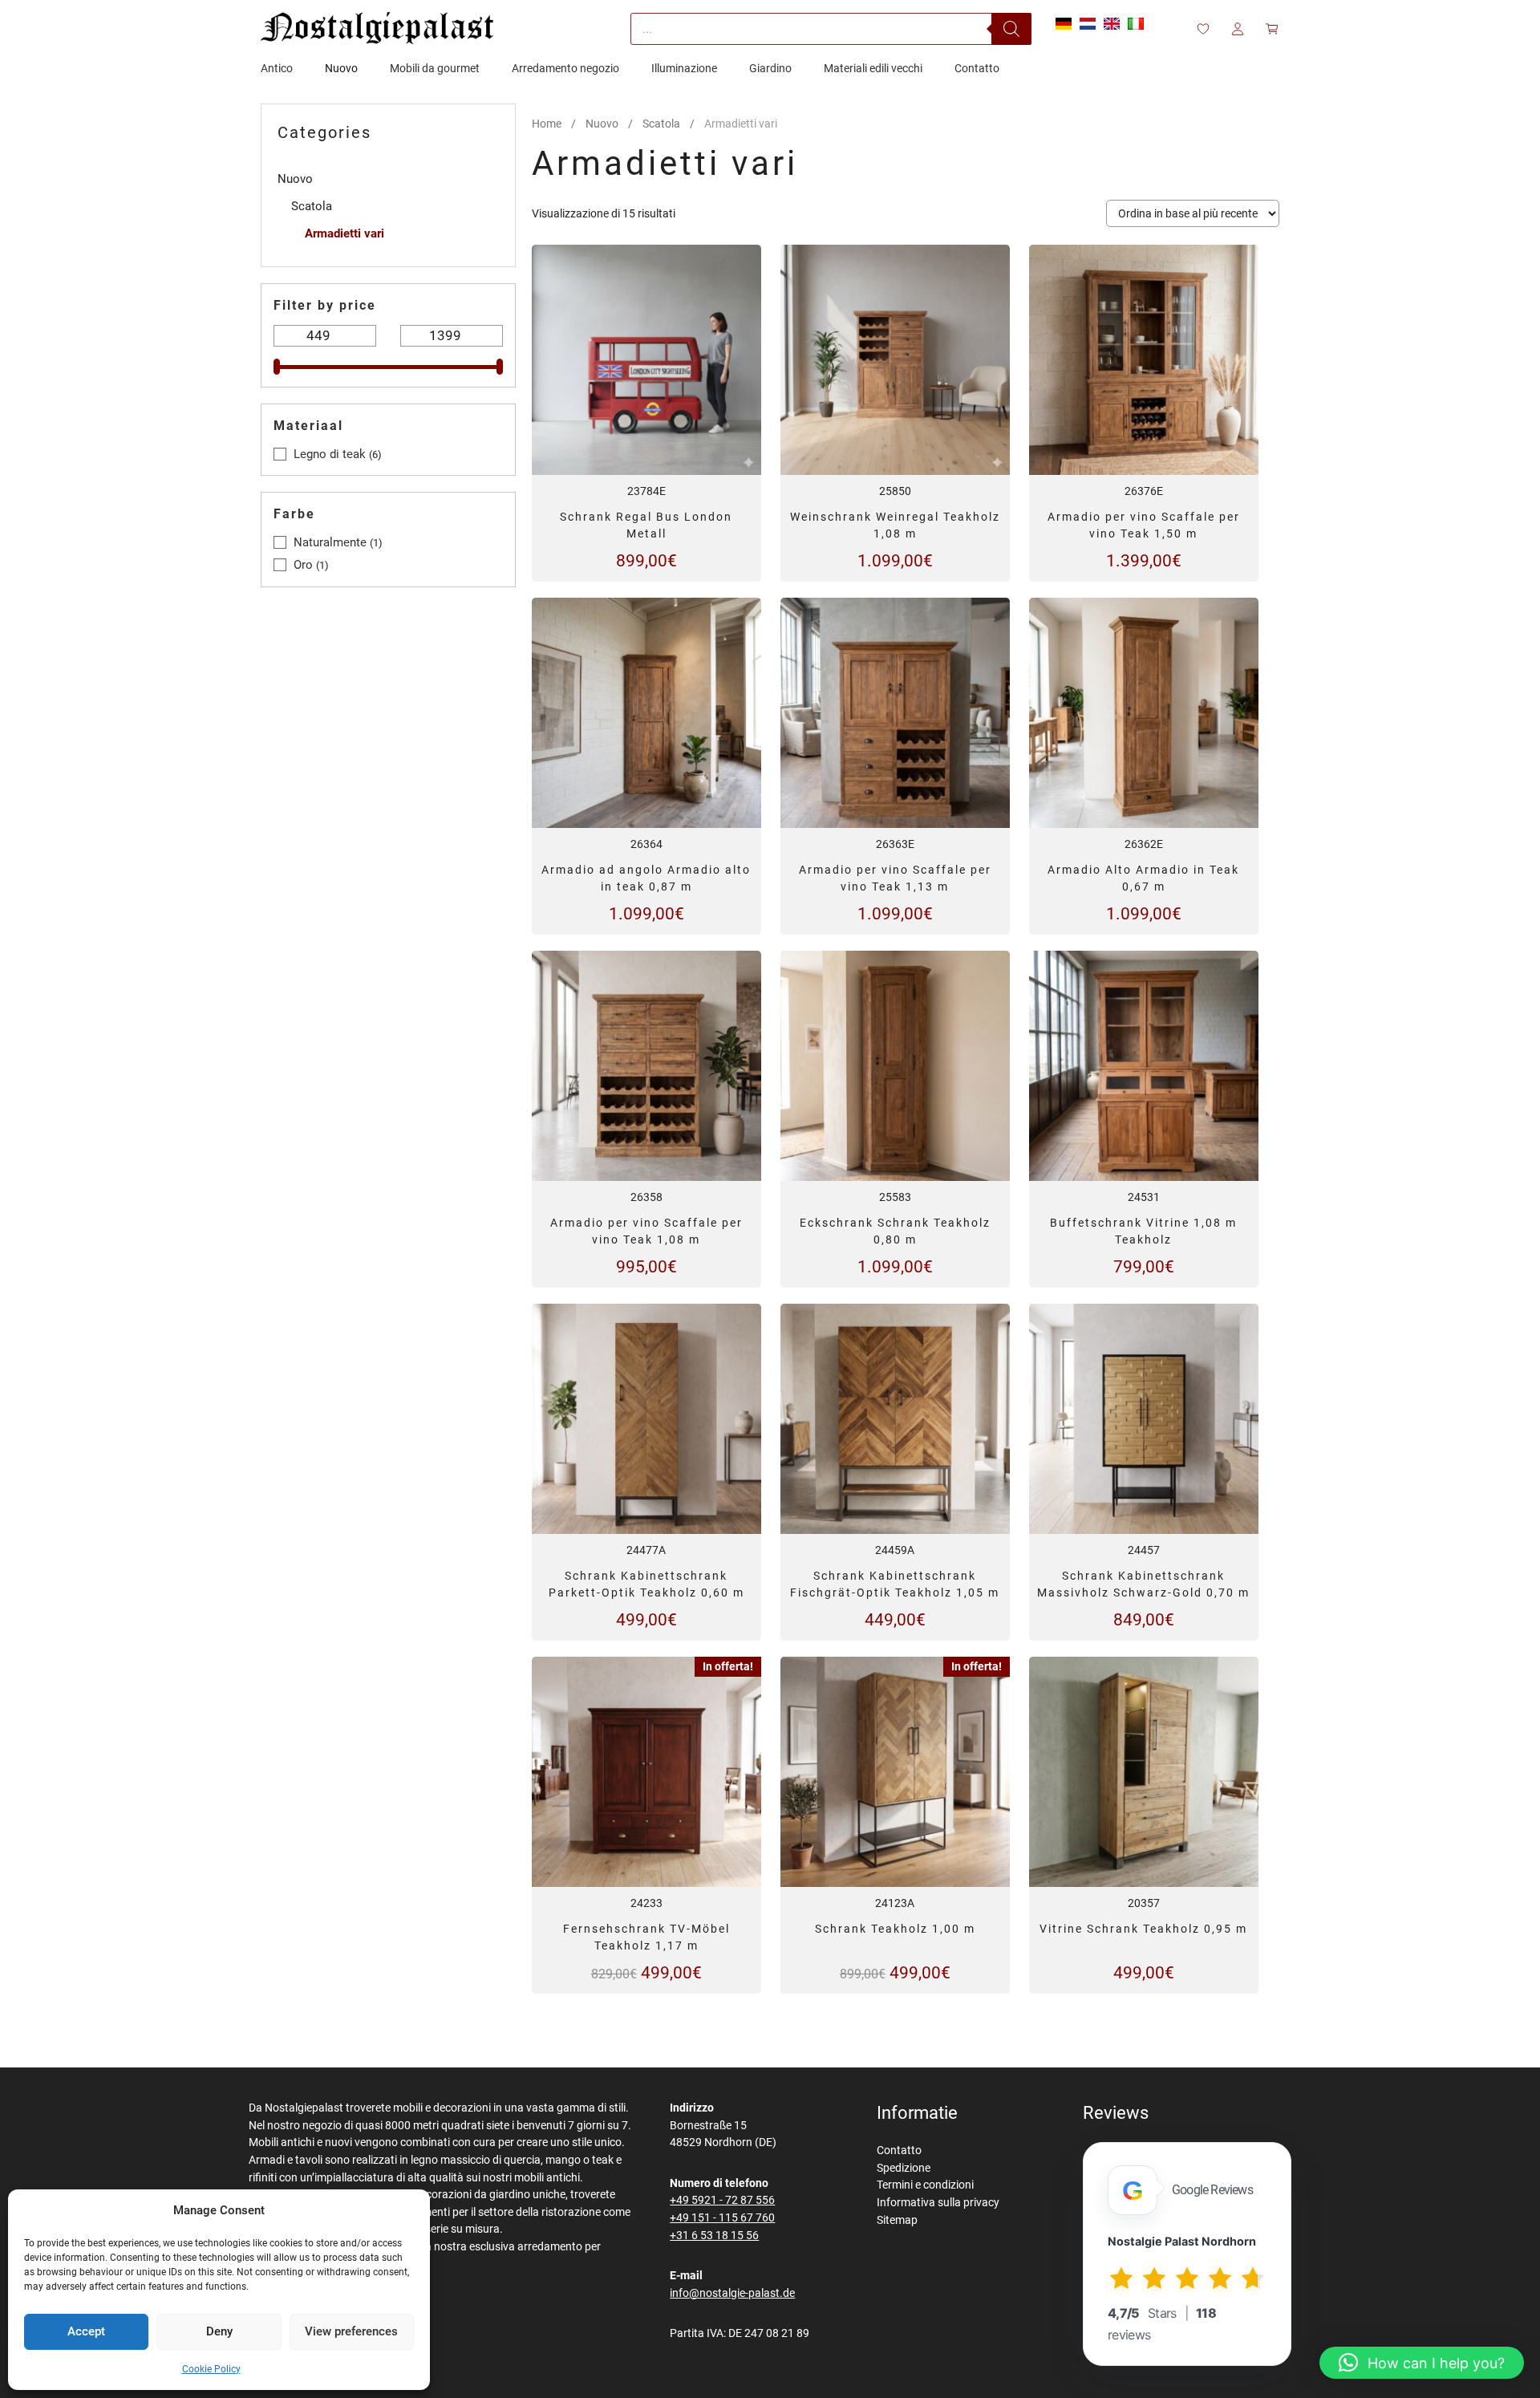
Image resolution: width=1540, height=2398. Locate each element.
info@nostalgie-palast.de (732, 2293)
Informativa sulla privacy (938, 2203)
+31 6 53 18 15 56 (714, 2236)
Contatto (899, 2150)
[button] (1422, 2363)
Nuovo (602, 124)
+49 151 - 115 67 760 (722, 2218)
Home (547, 124)
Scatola (661, 124)
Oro (303, 565)
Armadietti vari (344, 233)
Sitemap (897, 2220)
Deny (219, 2331)
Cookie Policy (211, 2369)
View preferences (351, 2331)
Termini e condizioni (925, 2185)
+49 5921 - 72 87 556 (722, 2200)
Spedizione (904, 2168)
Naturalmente (330, 542)
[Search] (1011, 29)
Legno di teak (330, 454)
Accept (86, 2331)
